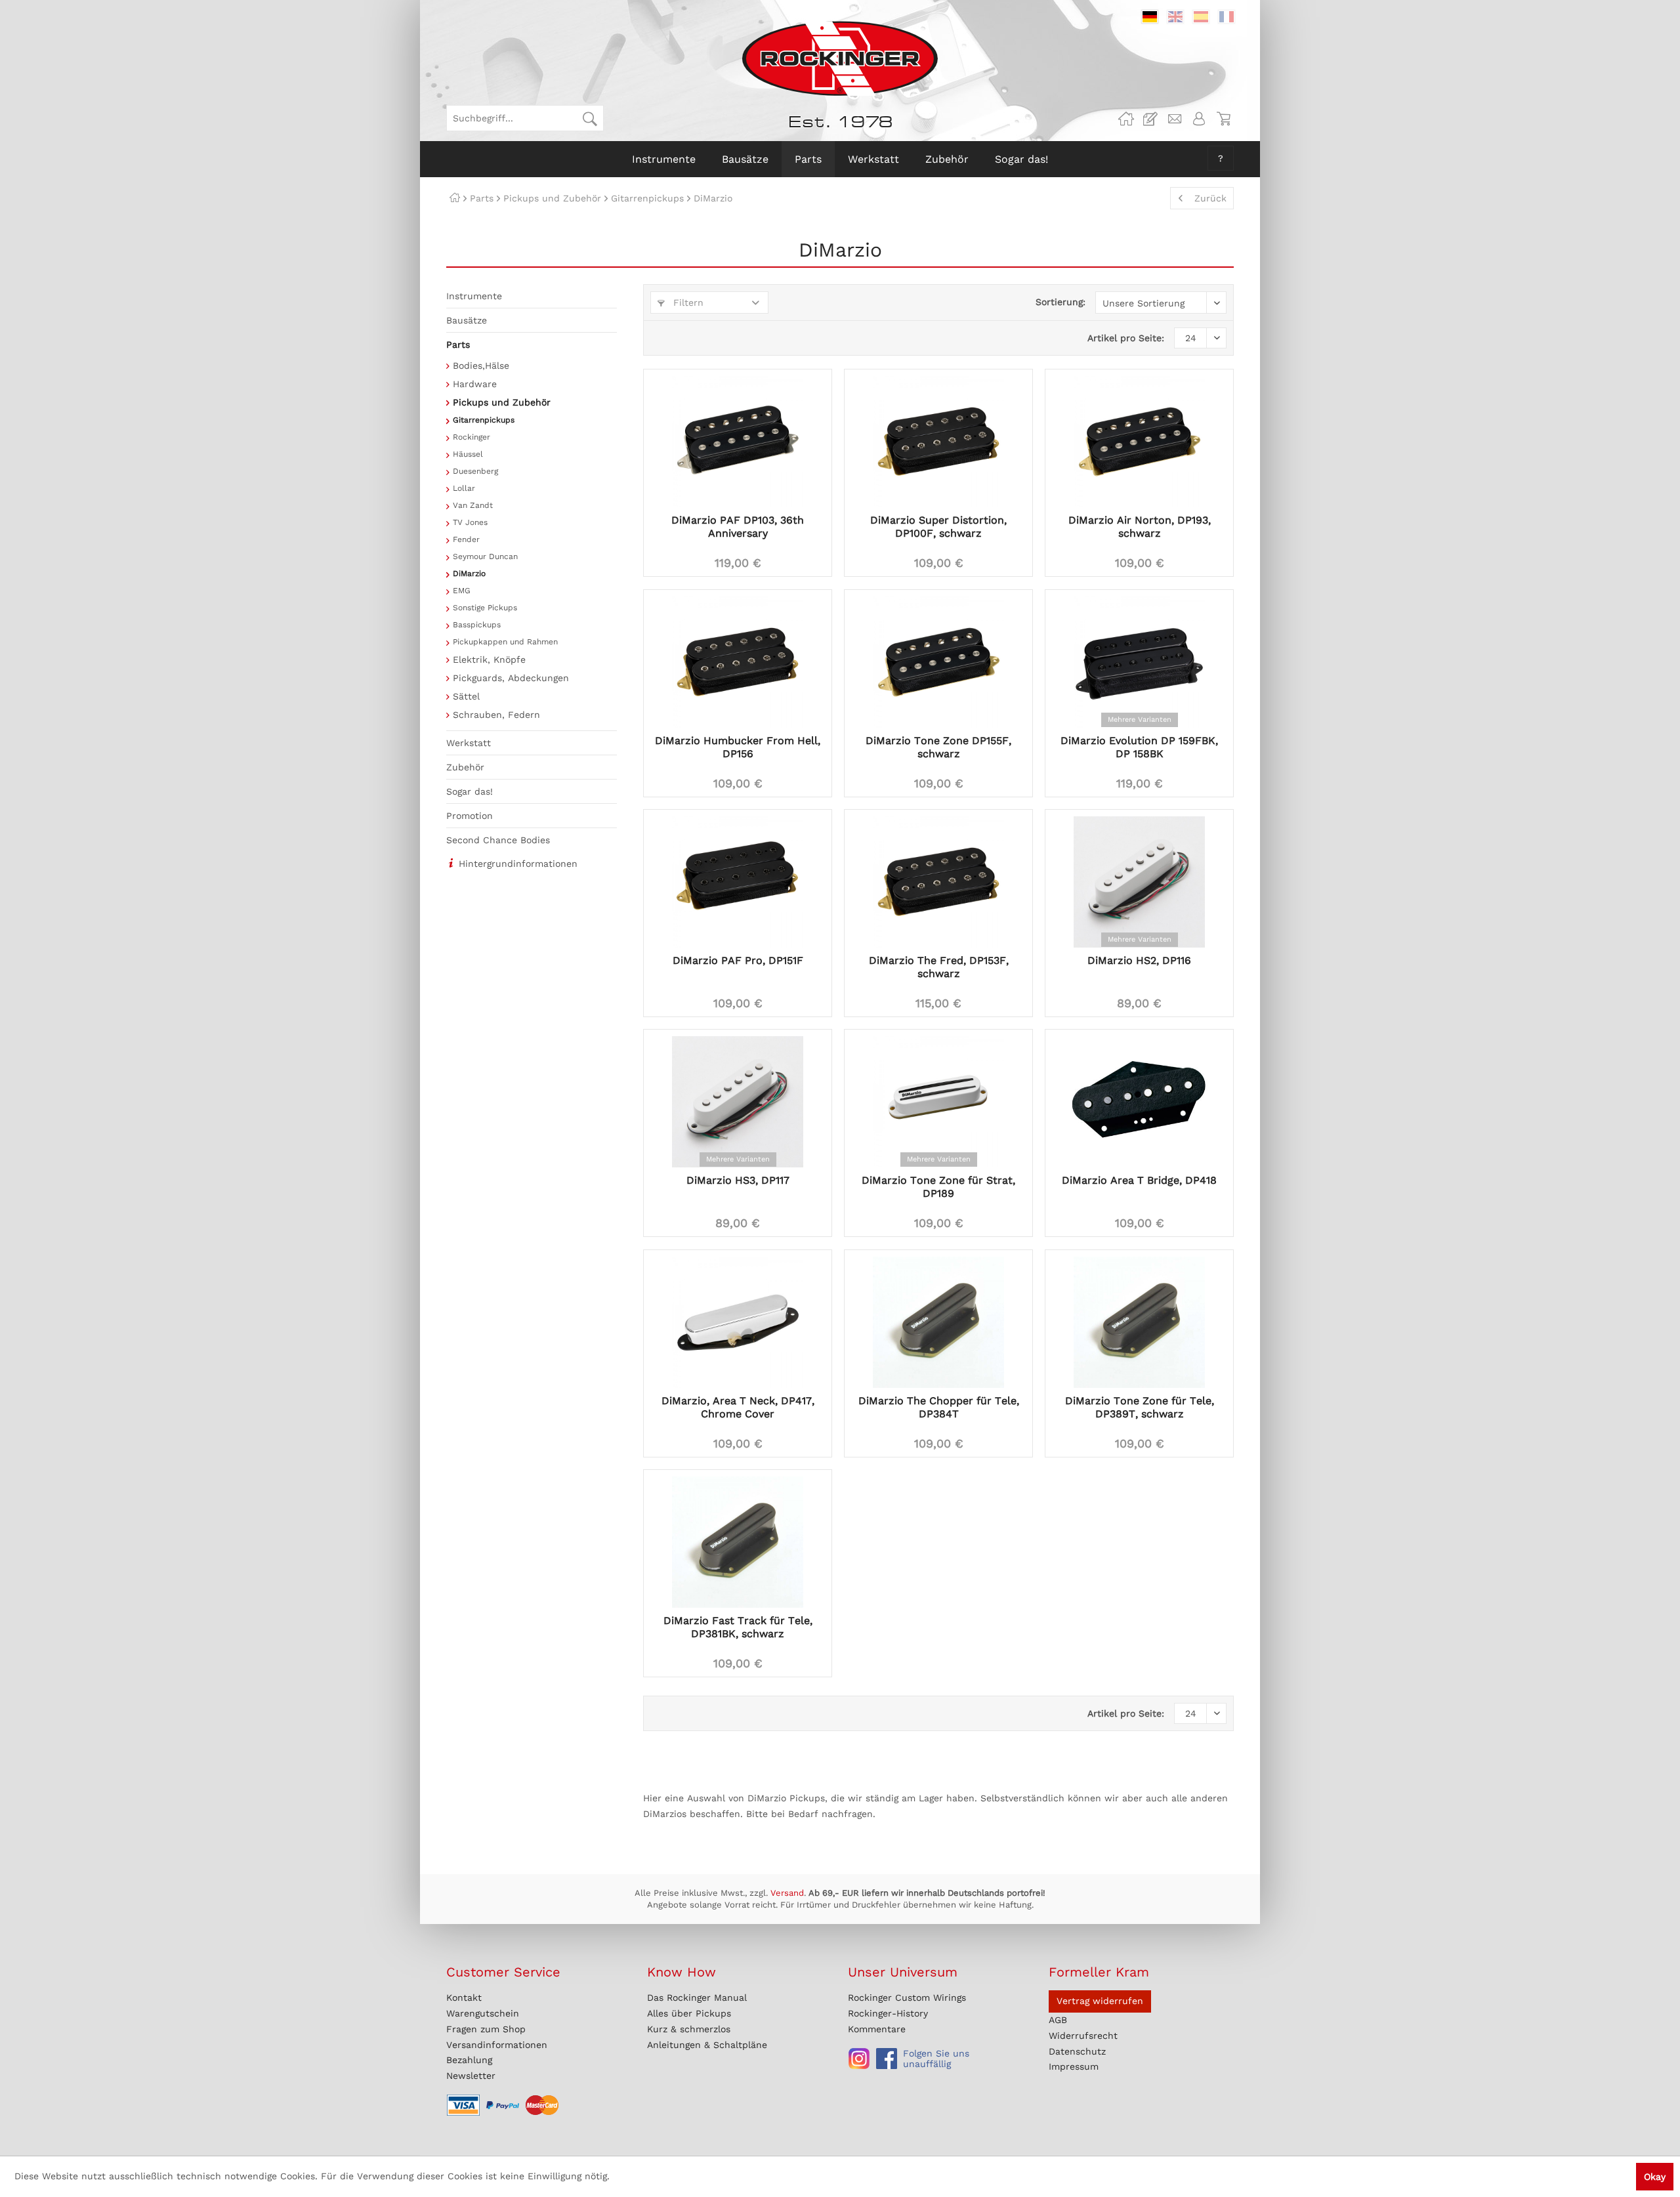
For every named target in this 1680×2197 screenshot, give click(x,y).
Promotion (470, 816)
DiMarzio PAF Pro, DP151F (738, 960)
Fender (466, 539)
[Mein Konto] (1199, 119)
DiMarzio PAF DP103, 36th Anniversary (738, 527)
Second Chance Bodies (498, 840)
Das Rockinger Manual (697, 1998)
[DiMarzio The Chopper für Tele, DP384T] (938, 1322)
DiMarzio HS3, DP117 (738, 1180)
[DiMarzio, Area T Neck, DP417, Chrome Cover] (738, 1322)
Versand (787, 1893)
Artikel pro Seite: (1126, 338)
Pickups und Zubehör (502, 402)
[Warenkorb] (1223, 119)
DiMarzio (469, 574)
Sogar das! (470, 791)
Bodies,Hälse (481, 366)
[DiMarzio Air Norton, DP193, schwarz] (1139, 442)
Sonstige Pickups (485, 608)
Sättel (466, 696)
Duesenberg (475, 471)
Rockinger (472, 437)
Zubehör (465, 767)
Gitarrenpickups (484, 420)
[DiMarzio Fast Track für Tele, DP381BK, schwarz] (738, 1542)
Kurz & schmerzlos (689, 2029)
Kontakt (464, 1998)
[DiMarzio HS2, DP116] (1139, 882)
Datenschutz (1077, 2051)
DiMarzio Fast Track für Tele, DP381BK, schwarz (738, 1627)
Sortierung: (1060, 302)
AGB (1058, 2020)
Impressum (1074, 2066)
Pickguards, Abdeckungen (511, 678)
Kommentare (877, 2029)
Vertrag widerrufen (1100, 2001)
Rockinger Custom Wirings (907, 1998)
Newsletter (471, 2076)
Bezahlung (469, 2060)
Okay (1655, 2177)
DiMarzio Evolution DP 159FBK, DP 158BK (1139, 747)
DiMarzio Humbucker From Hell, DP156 (738, 747)
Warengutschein (483, 2013)
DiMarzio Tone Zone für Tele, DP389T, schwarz (1140, 1407)
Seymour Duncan (485, 556)
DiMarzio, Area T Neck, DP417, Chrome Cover (738, 1407)
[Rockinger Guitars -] (1126, 119)
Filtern (687, 303)
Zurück (1210, 198)
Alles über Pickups (689, 2013)
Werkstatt (469, 743)
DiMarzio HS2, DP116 (1139, 960)
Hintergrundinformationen (518, 864)
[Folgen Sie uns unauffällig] (859, 2059)
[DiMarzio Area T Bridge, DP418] (1139, 1102)
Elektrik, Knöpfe (489, 659)
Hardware (475, 384)
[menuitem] (525, 118)
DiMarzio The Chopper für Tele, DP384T (939, 1407)
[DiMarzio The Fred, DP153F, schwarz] (938, 882)
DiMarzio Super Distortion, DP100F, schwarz (938, 527)
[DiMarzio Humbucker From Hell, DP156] (738, 662)
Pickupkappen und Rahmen (505, 642)
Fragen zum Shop (486, 2029)
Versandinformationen (497, 2045)
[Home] (455, 198)
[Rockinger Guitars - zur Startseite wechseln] (840, 58)
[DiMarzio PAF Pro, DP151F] (738, 882)
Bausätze (467, 320)
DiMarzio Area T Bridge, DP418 (1139, 1180)
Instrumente (474, 296)
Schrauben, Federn (496, 715)
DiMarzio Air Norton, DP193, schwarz (1140, 527)
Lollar (464, 488)
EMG (462, 591)
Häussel (468, 454)
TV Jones (470, 522)
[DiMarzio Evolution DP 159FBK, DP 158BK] (1139, 662)
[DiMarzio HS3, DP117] (738, 1102)
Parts (458, 345)
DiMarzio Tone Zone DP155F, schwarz (938, 747)
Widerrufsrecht (1083, 2036)
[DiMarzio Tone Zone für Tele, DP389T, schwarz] (1139, 1322)
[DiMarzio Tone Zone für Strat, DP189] (938, 1102)
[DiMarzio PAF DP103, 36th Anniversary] (738, 442)
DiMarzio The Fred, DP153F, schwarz (939, 967)
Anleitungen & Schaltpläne (707, 2045)
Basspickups (477, 625)
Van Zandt (473, 505)
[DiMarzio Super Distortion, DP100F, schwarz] (938, 442)
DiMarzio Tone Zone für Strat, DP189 (938, 1187)
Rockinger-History (888, 2013)
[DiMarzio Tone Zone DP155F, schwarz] (938, 662)
